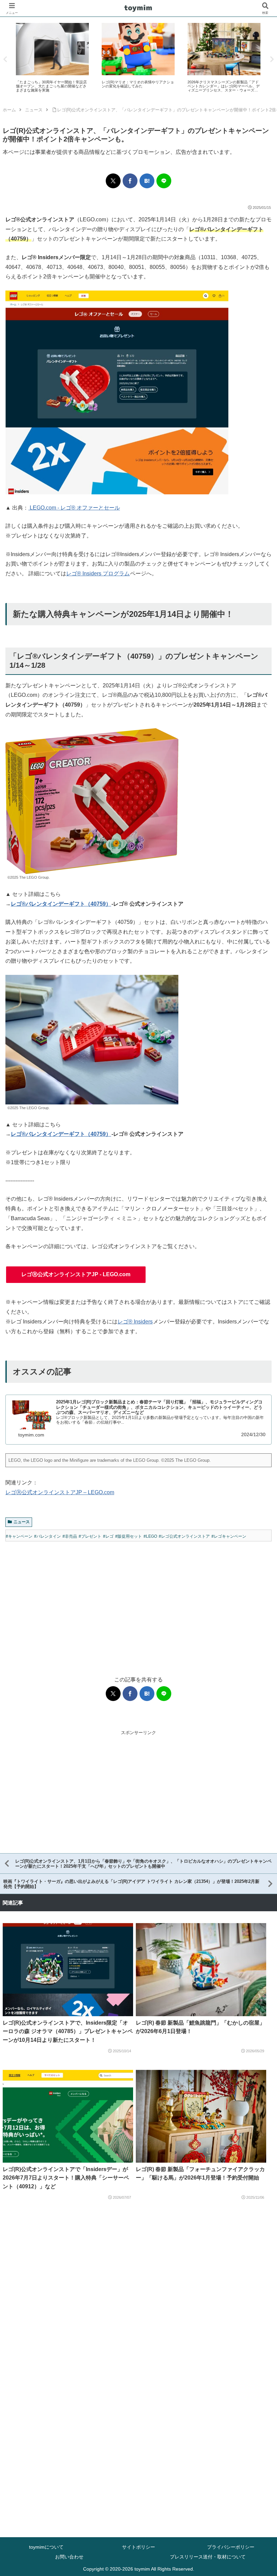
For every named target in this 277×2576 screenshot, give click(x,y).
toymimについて (46, 2547)
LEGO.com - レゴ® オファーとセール (74, 508)
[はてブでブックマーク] (147, 181)
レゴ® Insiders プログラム (98, 573)
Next (272, 59)
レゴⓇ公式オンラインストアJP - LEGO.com (76, 1274)
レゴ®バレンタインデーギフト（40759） (61, 904)
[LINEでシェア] (164, 181)
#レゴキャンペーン (229, 1536)
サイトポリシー (138, 2547)
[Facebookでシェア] (130, 181)
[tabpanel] (52, 58)
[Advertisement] (138, 1602)
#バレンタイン (47, 1536)
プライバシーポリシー (231, 2547)
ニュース (22, 1522)
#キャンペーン (19, 1536)
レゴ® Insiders (135, 1322)
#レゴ (108, 1536)
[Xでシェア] (113, 181)
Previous (5, 59)
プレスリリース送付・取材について (208, 2557)
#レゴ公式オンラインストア (184, 1536)
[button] (249, 641)
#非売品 (70, 1536)
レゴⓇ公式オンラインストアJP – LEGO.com (60, 1492)
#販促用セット (129, 1536)
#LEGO (150, 1536)
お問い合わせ (69, 2557)
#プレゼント (90, 1536)
